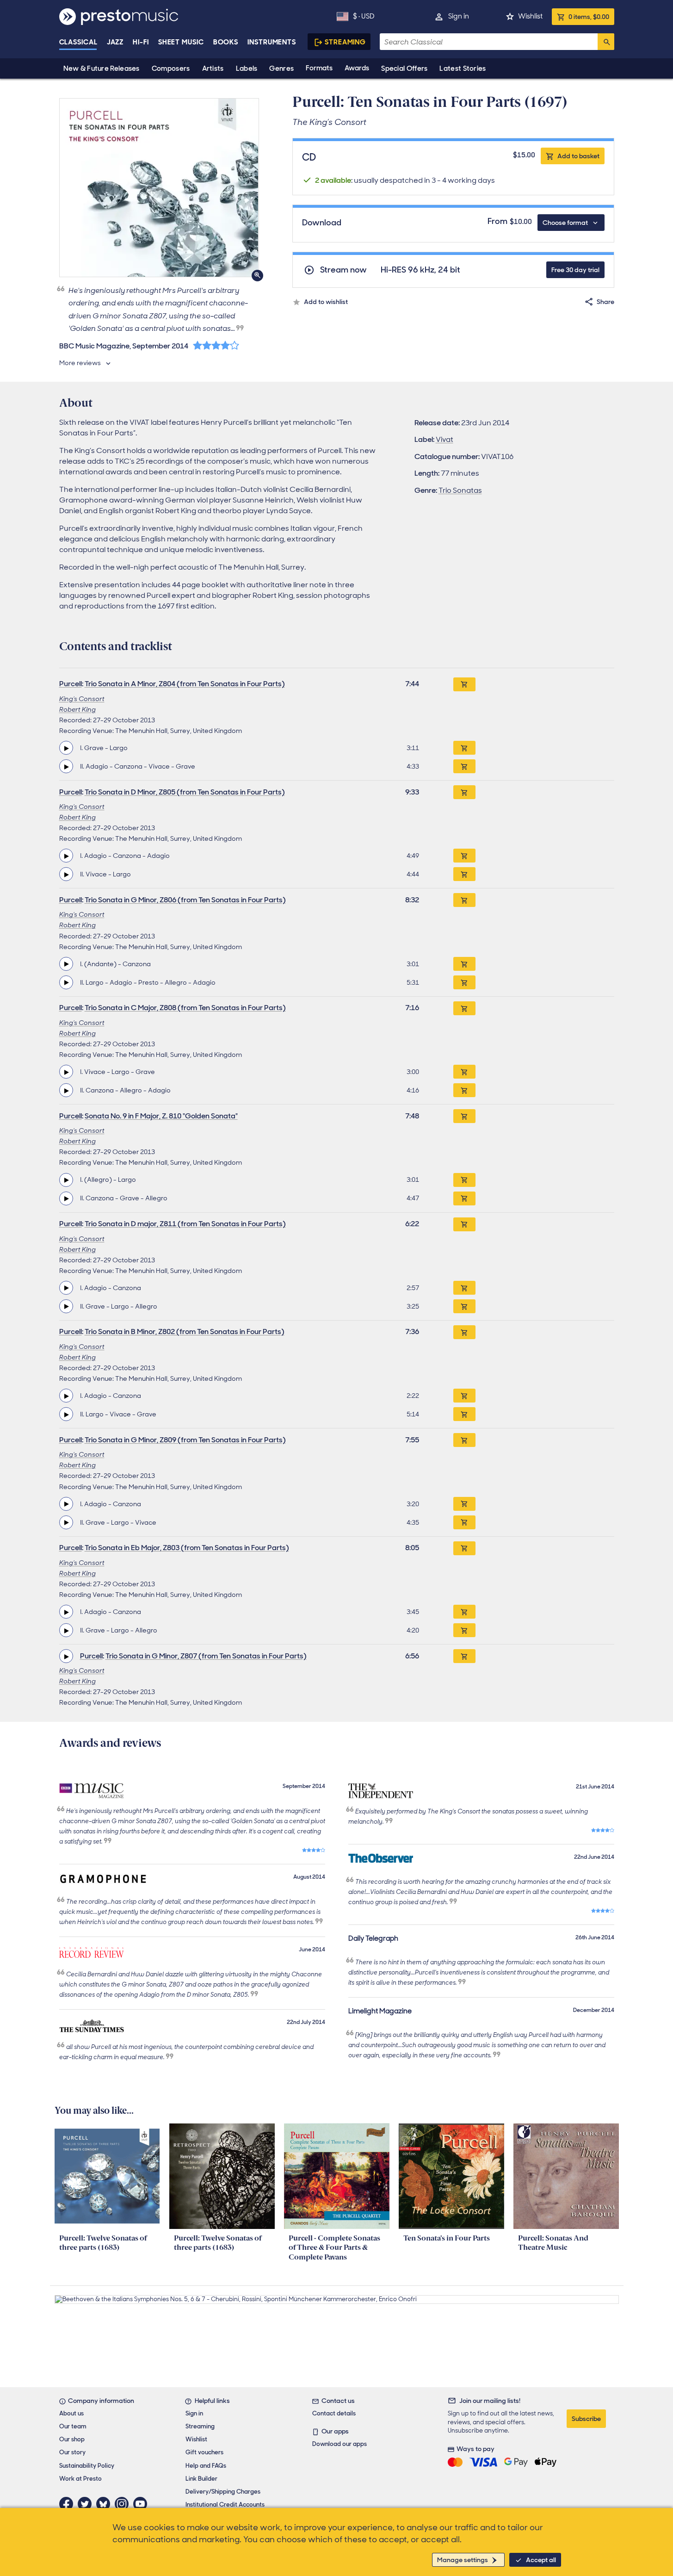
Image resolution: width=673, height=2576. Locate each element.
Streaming (345, 42)
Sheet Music (181, 42)
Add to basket (578, 156)
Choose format (565, 223)
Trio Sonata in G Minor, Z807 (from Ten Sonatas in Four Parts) (206, 1656)
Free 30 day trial (575, 270)
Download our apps (340, 2444)
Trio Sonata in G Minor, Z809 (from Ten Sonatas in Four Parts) (185, 1440)
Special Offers (404, 68)
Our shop (72, 2439)
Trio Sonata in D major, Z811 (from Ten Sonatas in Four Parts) (185, 1224)
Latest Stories (463, 68)
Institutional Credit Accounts (225, 2505)
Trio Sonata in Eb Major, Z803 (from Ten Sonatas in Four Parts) (187, 1548)
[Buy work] (464, 684)
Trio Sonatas (460, 490)
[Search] (606, 42)
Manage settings (463, 2560)
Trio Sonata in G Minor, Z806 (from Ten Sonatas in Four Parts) (185, 900)
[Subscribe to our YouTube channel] (142, 2504)
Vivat (445, 439)
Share (605, 302)
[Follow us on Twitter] (87, 2504)
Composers (171, 68)
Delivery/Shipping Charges (223, 2492)
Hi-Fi (141, 42)
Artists (213, 68)
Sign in (459, 16)
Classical (78, 42)
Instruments (272, 42)
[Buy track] (464, 748)
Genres (281, 68)
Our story (72, 2452)
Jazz (115, 42)
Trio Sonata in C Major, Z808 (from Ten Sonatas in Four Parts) (185, 1008)
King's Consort (82, 699)
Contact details (334, 2413)
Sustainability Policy (87, 2466)
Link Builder (201, 2479)
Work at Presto (80, 2479)
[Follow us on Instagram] (124, 2504)
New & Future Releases (102, 68)
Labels (247, 68)
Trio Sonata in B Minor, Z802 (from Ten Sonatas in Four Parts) (185, 1331)
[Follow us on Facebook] (68, 2504)
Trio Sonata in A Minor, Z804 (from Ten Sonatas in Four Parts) (185, 684)
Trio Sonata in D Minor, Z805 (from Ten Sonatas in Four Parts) (185, 792)
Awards (357, 68)
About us (71, 2413)
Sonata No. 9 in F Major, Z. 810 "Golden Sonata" (161, 1116)
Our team (73, 2426)
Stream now (343, 270)
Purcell (71, 684)
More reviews (80, 363)
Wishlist (530, 16)
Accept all (541, 2560)
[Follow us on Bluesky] (105, 2504)
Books (226, 42)
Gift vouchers (204, 2452)
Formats (319, 68)
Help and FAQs (206, 2466)
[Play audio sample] (66, 748)
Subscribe (586, 2419)
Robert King (77, 709)
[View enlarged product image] (159, 188)
